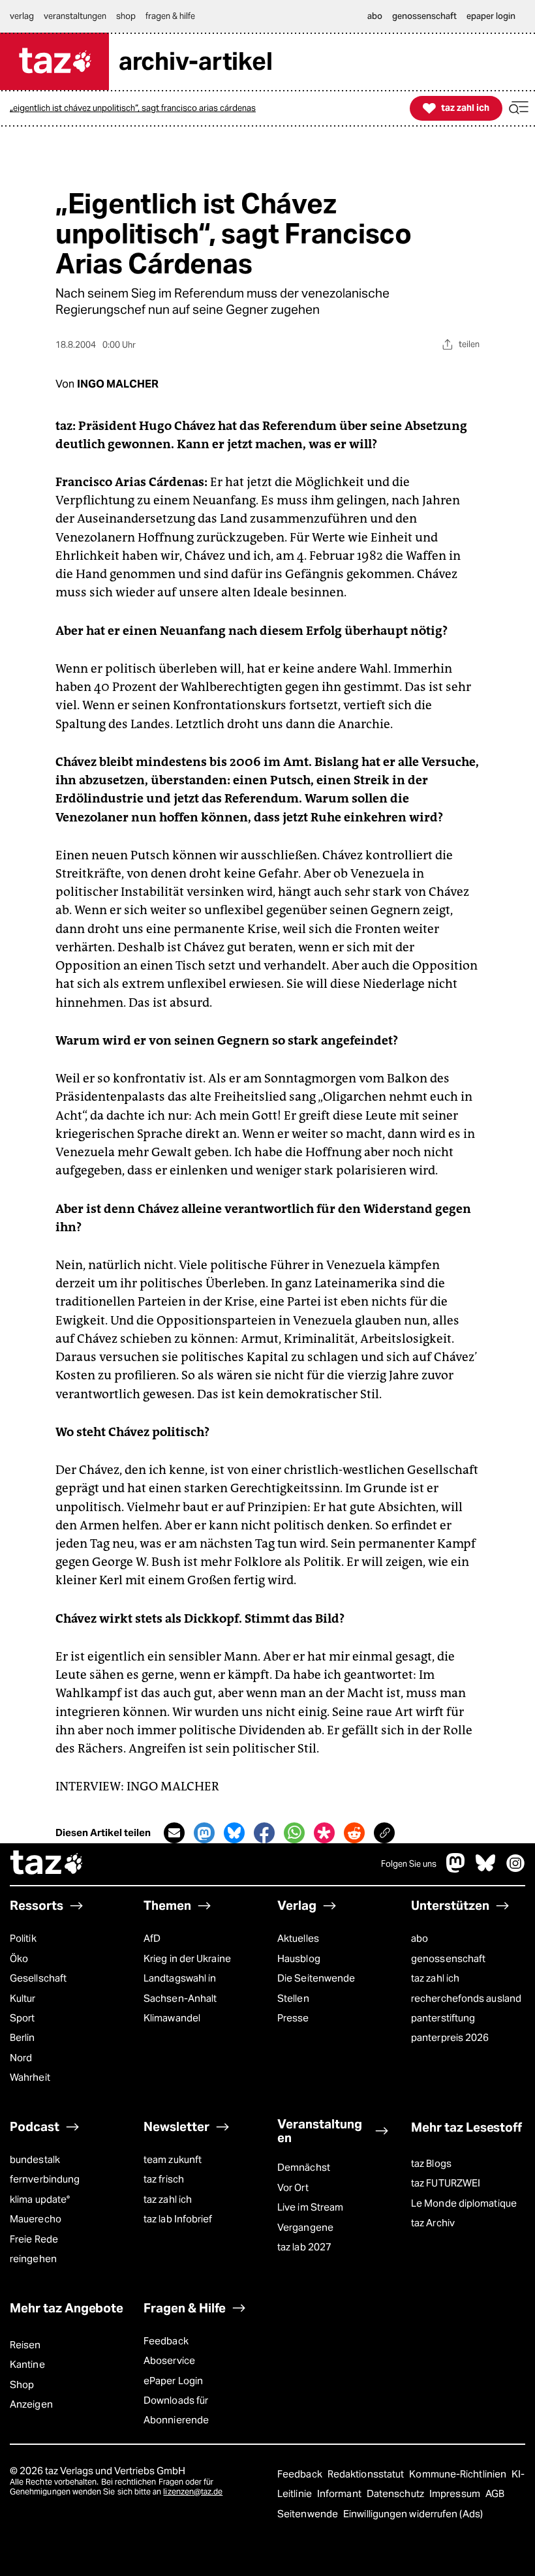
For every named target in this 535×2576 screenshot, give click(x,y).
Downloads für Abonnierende (176, 2410)
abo (420, 1938)
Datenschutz (396, 2493)
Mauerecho (36, 2219)
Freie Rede (34, 2239)
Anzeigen (31, 2404)
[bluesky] (485, 1869)
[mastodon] (456, 1869)
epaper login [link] (491, 16)
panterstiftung (443, 2018)
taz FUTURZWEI (446, 2183)
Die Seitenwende (316, 1978)
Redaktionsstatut (367, 2474)
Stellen (293, 1998)
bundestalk (35, 2159)
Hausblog (299, 1958)
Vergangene (305, 2227)
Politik (23, 1938)
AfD (152, 1938)
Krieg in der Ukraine (187, 1958)
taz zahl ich (435, 1978)
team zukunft (173, 2159)
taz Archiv (433, 2223)
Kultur (23, 1998)
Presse (293, 2018)
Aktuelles (298, 1938)
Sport (22, 2018)
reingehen (33, 2259)
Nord (21, 2058)
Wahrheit (30, 2077)
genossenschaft (448, 1958)
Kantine (27, 2364)
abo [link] (375, 16)
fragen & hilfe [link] (170, 16)
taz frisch (164, 2179)
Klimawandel (172, 2018)
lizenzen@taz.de (193, 2492)
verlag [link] (22, 16)
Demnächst (304, 2167)
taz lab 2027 (304, 2247)
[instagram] (515, 1869)
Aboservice (169, 2360)
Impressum (456, 2493)
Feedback (166, 2341)
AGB (495, 2493)
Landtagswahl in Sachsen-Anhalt (180, 1988)
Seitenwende (309, 2514)
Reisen (25, 2345)
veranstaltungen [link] (75, 16)
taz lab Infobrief (178, 2219)
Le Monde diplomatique (464, 2203)
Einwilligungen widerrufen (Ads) (413, 2514)
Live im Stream (310, 2207)
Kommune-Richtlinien (459, 2474)
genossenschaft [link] (424, 16)
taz (47, 1864)
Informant (340, 2493)
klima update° (40, 2199)
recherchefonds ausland (466, 1998)
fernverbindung (45, 2179)
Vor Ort (293, 2187)
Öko (19, 1958)
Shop (22, 2384)
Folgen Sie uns (409, 1864)
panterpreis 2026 (450, 2037)
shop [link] (126, 16)
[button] (519, 108)
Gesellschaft (38, 1978)
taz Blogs (431, 2163)
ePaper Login (173, 2381)
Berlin (23, 2037)
